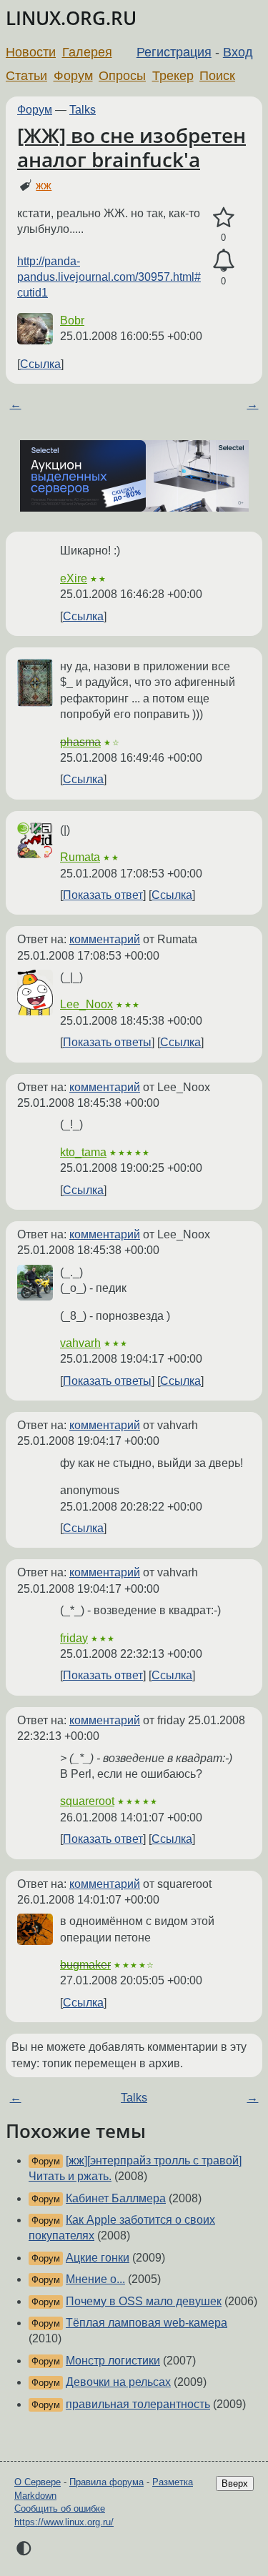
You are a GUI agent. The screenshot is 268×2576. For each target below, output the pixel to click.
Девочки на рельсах (118, 2382)
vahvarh (80, 1343)
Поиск (217, 76)
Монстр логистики (113, 2361)
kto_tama (83, 1152)
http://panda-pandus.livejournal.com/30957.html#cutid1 (109, 277)
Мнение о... (95, 2279)
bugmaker (85, 1965)
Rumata (80, 857)
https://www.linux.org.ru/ (64, 2522)
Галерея (87, 52)
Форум (73, 76)
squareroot (87, 1801)
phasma (80, 742)
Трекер (173, 76)
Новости (31, 52)
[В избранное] (223, 218)
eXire (74, 578)
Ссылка (40, 364)
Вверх (235, 2483)
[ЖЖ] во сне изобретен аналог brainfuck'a (131, 147)
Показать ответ (103, 895)
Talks (83, 110)
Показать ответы (107, 1042)
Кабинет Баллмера (116, 2198)
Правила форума (106, 2482)
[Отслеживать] (223, 261)
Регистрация (174, 52)
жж (44, 185)
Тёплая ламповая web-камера (147, 2323)
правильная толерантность (138, 2404)
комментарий (105, 939)
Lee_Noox (86, 1004)
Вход (238, 52)
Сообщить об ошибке (60, 2508)
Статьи (26, 76)
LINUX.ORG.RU (71, 18)
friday (74, 1638)
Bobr (72, 320)
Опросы (122, 76)
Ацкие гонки (98, 2258)
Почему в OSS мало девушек (144, 2301)
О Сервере (38, 2482)
